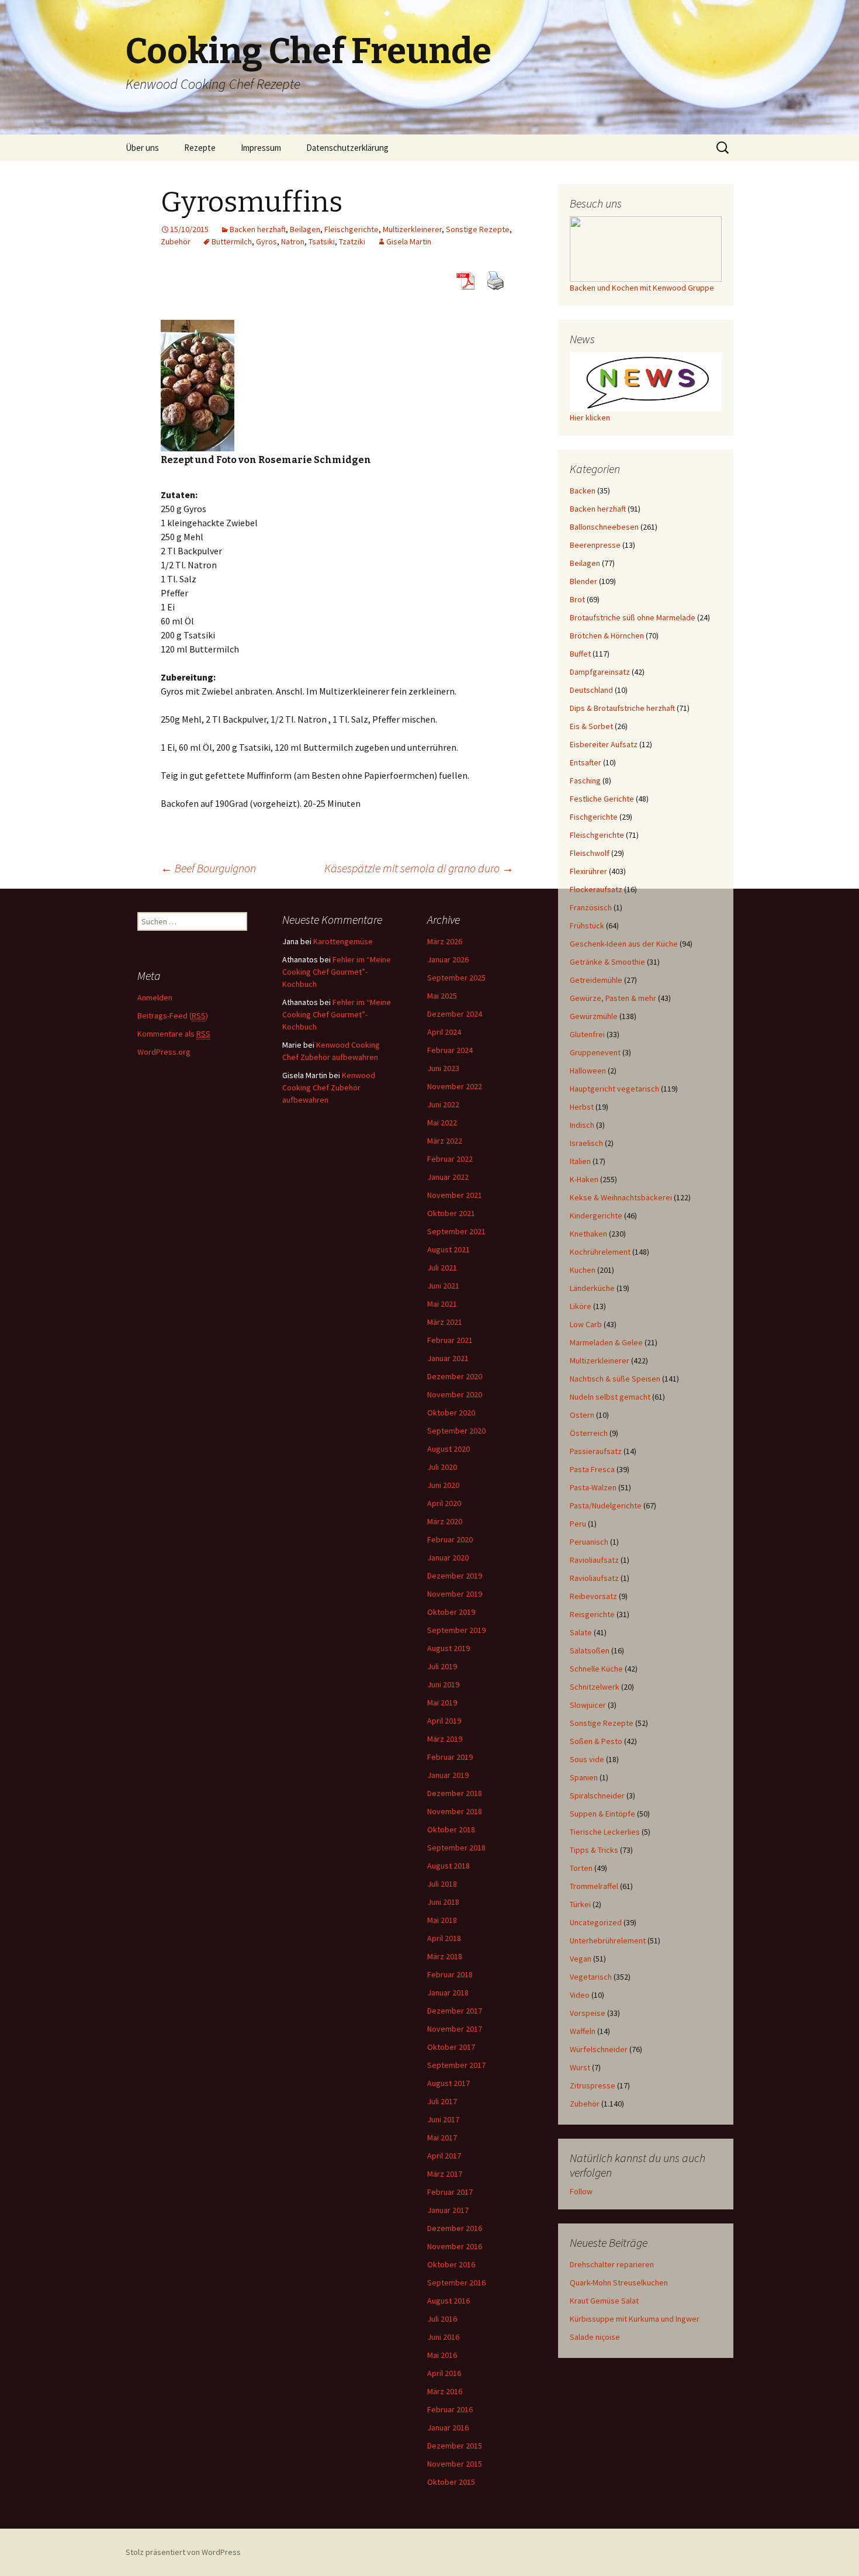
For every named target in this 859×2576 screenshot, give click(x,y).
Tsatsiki (322, 241)
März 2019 (445, 1739)
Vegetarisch (591, 1977)
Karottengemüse (343, 941)
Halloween (588, 1071)
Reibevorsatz (593, 1596)
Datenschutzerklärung (347, 148)
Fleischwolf (590, 853)
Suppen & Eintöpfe (602, 1814)
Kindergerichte (596, 1216)
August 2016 (448, 2301)
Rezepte (200, 148)
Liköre (581, 1306)
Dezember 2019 (455, 1576)
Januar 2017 (448, 2210)
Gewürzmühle (594, 1016)
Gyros (266, 241)
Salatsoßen (590, 1650)
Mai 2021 (442, 1304)
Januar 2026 (448, 959)
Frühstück (587, 926)
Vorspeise (588, 2013)
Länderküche (592, 1288)
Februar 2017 (450, 2192)
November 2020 (455, 1394)
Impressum (261, 148)
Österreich (589, 1433)
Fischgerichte (594, 817)
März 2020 (445, 1521)
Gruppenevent (595, 1052)
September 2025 (456, 978)
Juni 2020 (443, 1485)
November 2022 (455, 1086)
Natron (293, 241)
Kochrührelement (600, 1252)
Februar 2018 (450, 1974)
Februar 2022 (450, 1159)
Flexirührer (588, 871)
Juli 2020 (442, 1467)
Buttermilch (232, 241)
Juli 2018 (442, 1884)
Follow (581, 2191)
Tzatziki (352, 241)
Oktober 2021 (451, 1213)
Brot (577, 599)
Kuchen (583, 1270)
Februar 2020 (450, 1539)
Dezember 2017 (455, 2011)
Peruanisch (589, 1542)
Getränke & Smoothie (607, 962)
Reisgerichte (592, 1614)
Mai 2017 (442, 2138)
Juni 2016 (443, 2337)
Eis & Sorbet (591, 726)
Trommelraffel (594, 1886)
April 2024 (444, 1032)
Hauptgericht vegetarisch (614, 1089)
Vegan (581, 1959)
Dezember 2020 (455, 1376)
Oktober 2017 (451, 2047)
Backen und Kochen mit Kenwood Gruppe (642, 288)
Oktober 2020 (451, 1413)
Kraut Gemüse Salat (604, 2301)
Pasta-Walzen (593, 1487)
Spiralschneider (597, 1795)
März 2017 (445, 2174)
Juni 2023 (443, 1068)
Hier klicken (590, 417)
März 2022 (445, 1141)
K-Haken (584, 1179)
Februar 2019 (450, 1757)
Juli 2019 (442, 1666)
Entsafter (586, 762)
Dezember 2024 (455, 1014)
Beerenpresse (595, 545)
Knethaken (588, 1234)
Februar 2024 (450, 1050)
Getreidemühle (596, 980)
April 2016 (444, 2373)
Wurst (580, 2067)
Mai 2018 (442, 1920)
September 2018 (456, 1848)
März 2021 (445, 1322)
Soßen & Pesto (596, 1741)
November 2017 (455, 2029)
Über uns (142, 148)
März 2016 (445, 2391)
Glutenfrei (587, 1034)
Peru (578, 1524)
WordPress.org (164, 1052)
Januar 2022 (448, 1177)
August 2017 (448, 2083)
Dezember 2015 (455, 2446)
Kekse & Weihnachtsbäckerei (621, 1197)
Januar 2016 (448, 2427)
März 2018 (445, 1956)
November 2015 (455, 2464)
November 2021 (455, 1195)
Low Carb (586, 1324)
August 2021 (448, 1249)
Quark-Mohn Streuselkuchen (619, 2283)
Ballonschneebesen (604, 527)
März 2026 (445, 941)
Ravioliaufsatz (594, 1560)
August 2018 (448, 1866)
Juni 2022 (443, 1104)
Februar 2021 (450, 1340)
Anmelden (155, 997)
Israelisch (586, 1143)
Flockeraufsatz (596, 889)
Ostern (582, 1415)
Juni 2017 (443, 2119)
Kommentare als (174, 1034)
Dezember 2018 (455, 1793)
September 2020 (456, 1431)
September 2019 (456, 1630)
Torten (581, 1868)
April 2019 (444, 1721)
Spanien (584, 1777)
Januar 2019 (448, 1775)
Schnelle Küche (596, 1669)
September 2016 (456, 2283)
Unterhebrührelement (608, 1940)
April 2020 (444, 1503)
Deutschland (591, 690)
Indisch (582, 1125)
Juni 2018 (443, 1902)
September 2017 (456, 2065)
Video (580, 1995)
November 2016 (455, 2246)
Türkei (580, 1904)
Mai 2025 (442, 996)
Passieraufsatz (596, 1451)
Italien (580, 1161)
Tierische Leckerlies (605, 1832)
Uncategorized (596, 1922)
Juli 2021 (442, 1268)
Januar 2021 (448, 1358)
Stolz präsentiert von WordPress (183, 2552)
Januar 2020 (448, 1558)
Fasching (585, 781)
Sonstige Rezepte (478, 229)
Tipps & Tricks (594, 1850)
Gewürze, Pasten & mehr (613, 998)
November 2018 (455, 1811)
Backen (583, 491)
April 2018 (444, 1938)
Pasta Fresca (592, 1469)
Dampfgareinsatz (600, 672)
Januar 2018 (448, 1993)
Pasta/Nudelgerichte (606, 1505)
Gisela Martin (409, 241)
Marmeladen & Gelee (606, 1342)
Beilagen (305, 229)
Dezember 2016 (455, 2228)
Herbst (582, 1107)
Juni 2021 (443, 1286)
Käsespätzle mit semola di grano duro (419, 868)
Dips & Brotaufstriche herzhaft (622, 708)
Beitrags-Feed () (173, 1016)
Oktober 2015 (451, 2482)
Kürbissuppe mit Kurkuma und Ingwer (635, 2319)
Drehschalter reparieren (612, 2264)
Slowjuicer (588, 1705)
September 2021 (456, 1231)
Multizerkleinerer (412, 229)
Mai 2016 (442, 2355)
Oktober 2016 (451, 2264)
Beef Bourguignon (208, 868)
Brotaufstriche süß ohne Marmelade (633, 617)
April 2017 (444, 2156)
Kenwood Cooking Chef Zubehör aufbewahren (329, 1087)
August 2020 (448, 1449)
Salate (581, 1632)
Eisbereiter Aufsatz (604, 744)
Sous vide (587, 1759)
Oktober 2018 (451, 1829)
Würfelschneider (599, 2049)
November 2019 (455, 1594)
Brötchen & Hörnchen (607, 636)
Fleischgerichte (351, 229)
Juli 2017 (442, 2101)
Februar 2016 (450, 2409)
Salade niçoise (595, 2337)
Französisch (591, 907)
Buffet (580, 654)
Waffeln (583, 2031)
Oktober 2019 (451, 1612)
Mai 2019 (442, 1703)
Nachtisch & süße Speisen (615, 1379)
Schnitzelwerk (595, 1687)
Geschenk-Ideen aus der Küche (624, 944)
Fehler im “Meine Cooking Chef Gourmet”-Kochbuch (337, 972)
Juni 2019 (443, 1684)
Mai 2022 (442, 1123)
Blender (583, 581)
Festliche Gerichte (602, 799)
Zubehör (176, 241)
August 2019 (448, 1648)
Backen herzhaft (258, 229)
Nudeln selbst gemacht (610, 1397)
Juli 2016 (442, 2319)
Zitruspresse (593, 2085)
